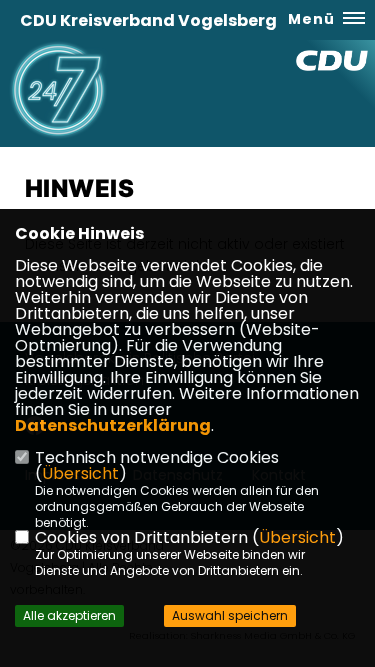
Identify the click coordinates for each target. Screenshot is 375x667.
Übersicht (80, 473)
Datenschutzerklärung (113, 425)
